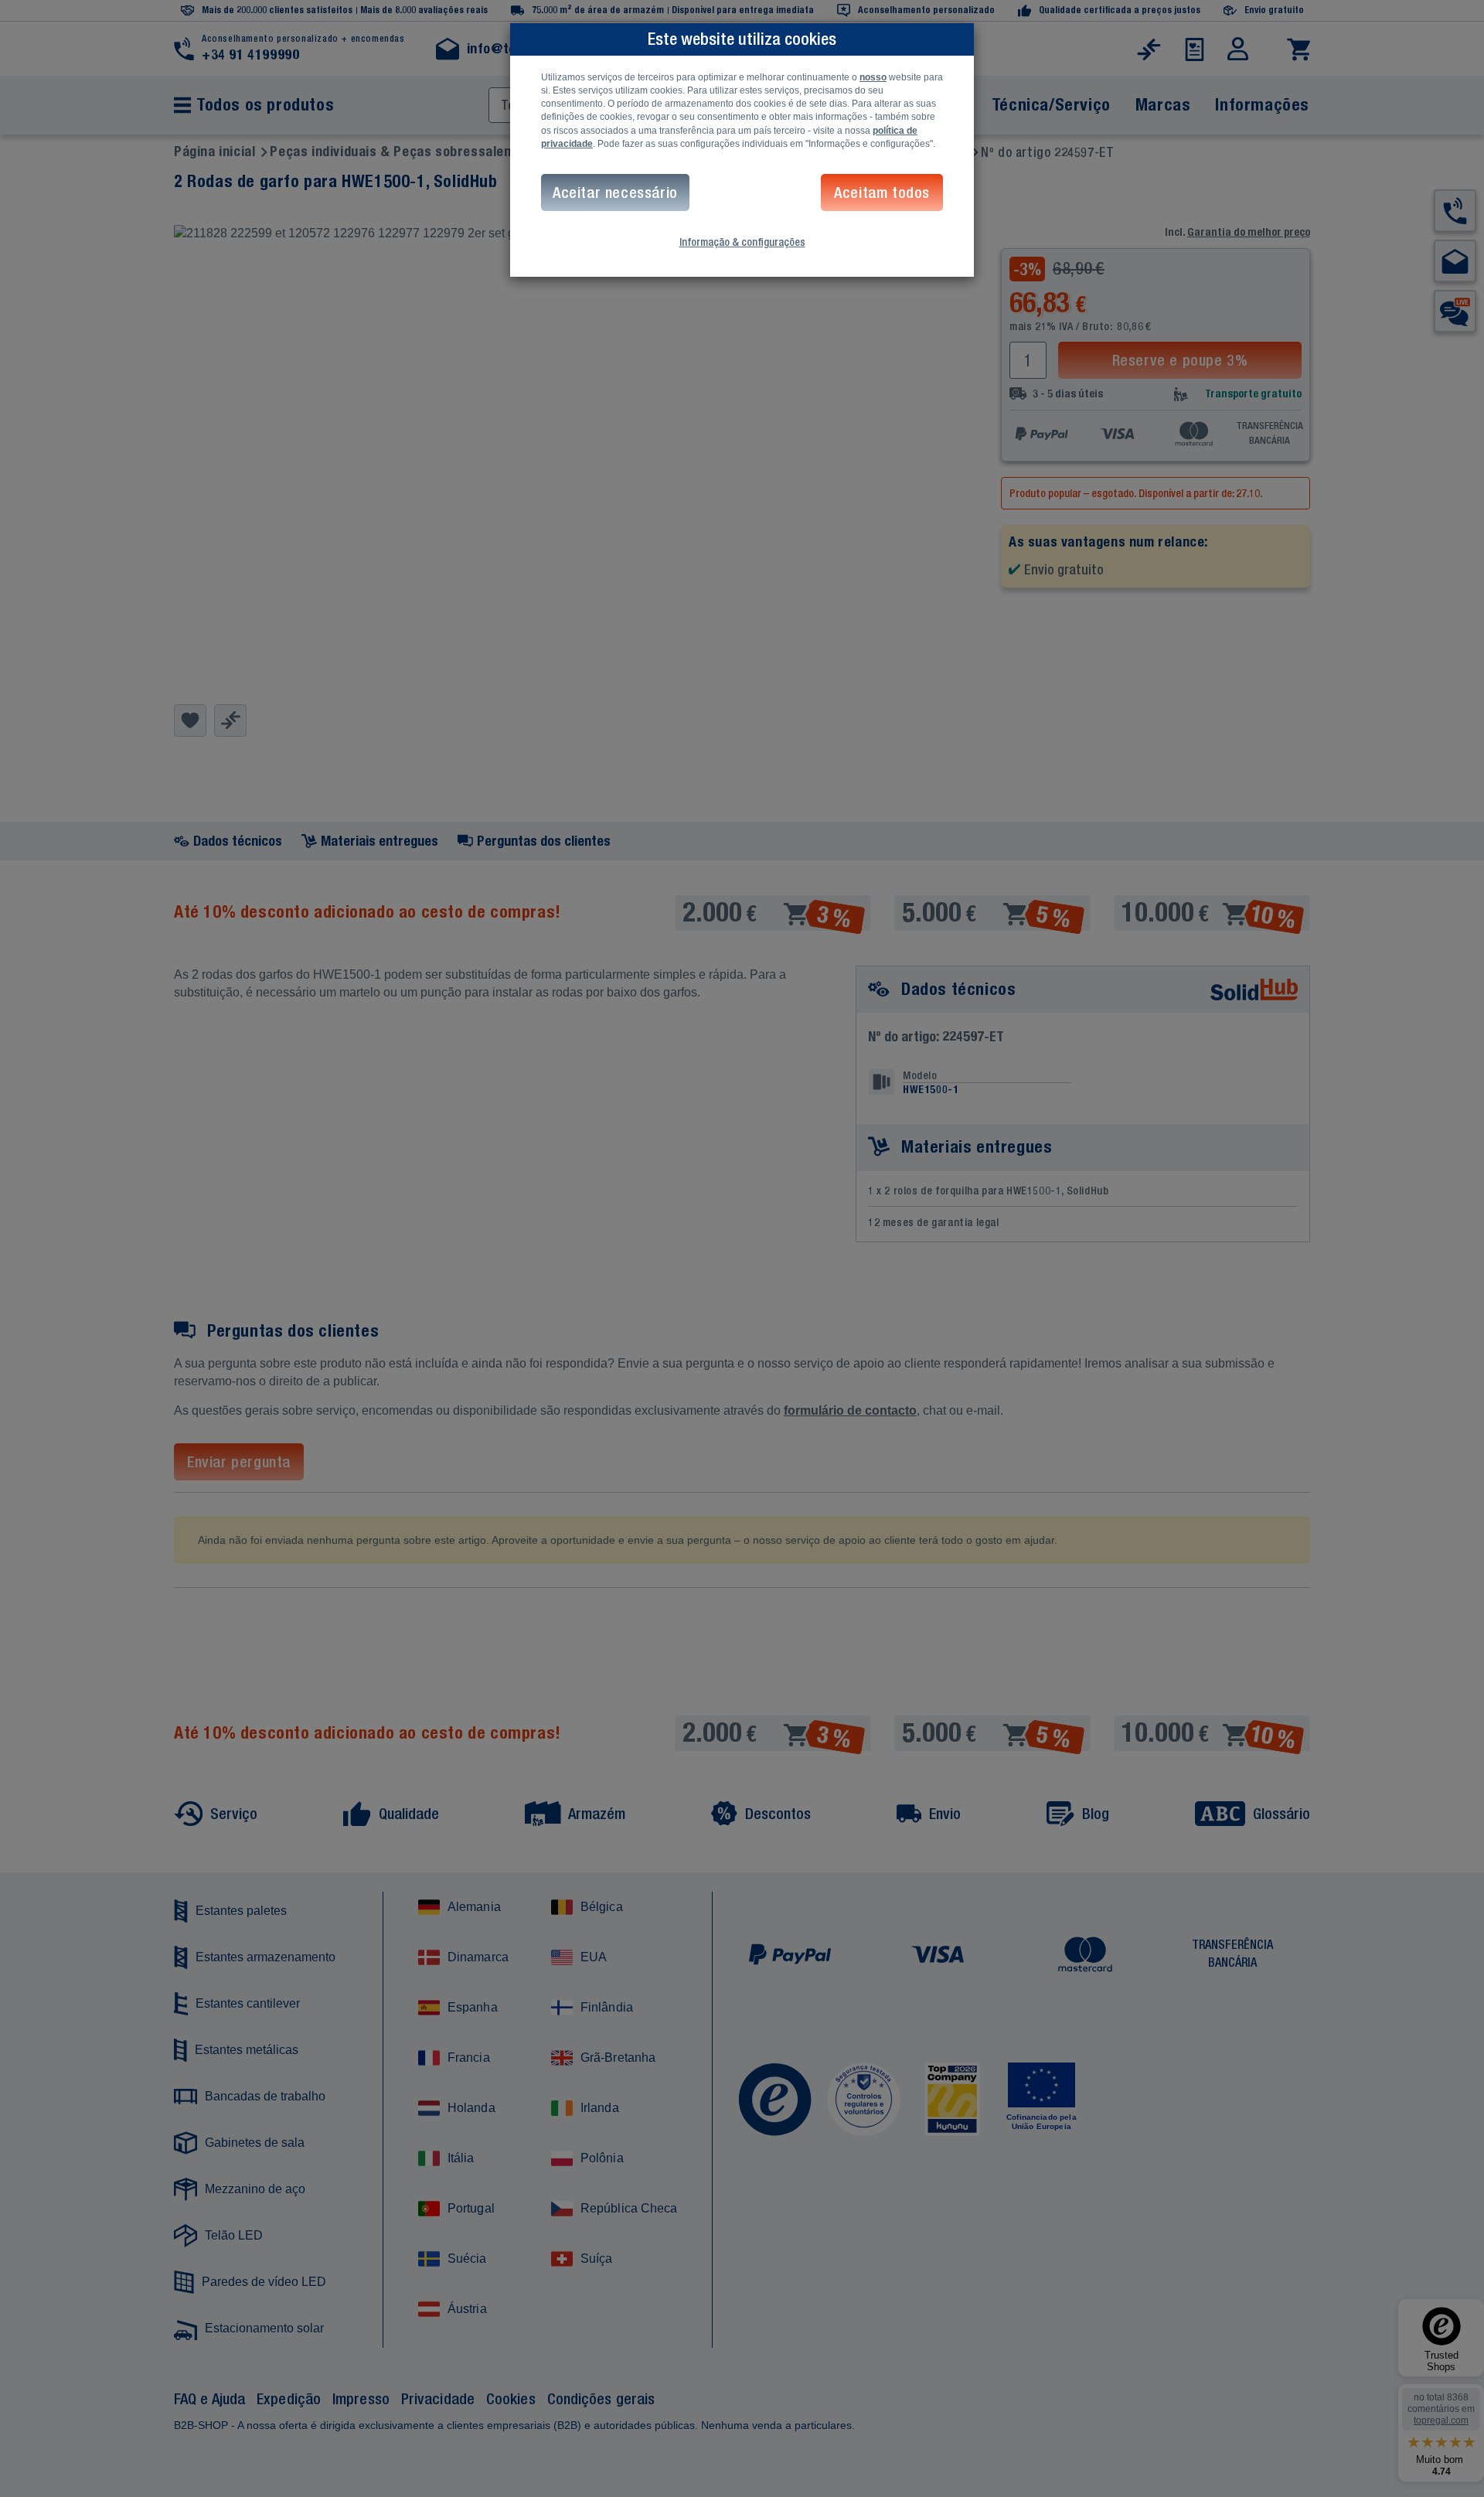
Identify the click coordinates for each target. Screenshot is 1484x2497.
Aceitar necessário (615, 192)
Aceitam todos (882, 192)
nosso (873, 77)
